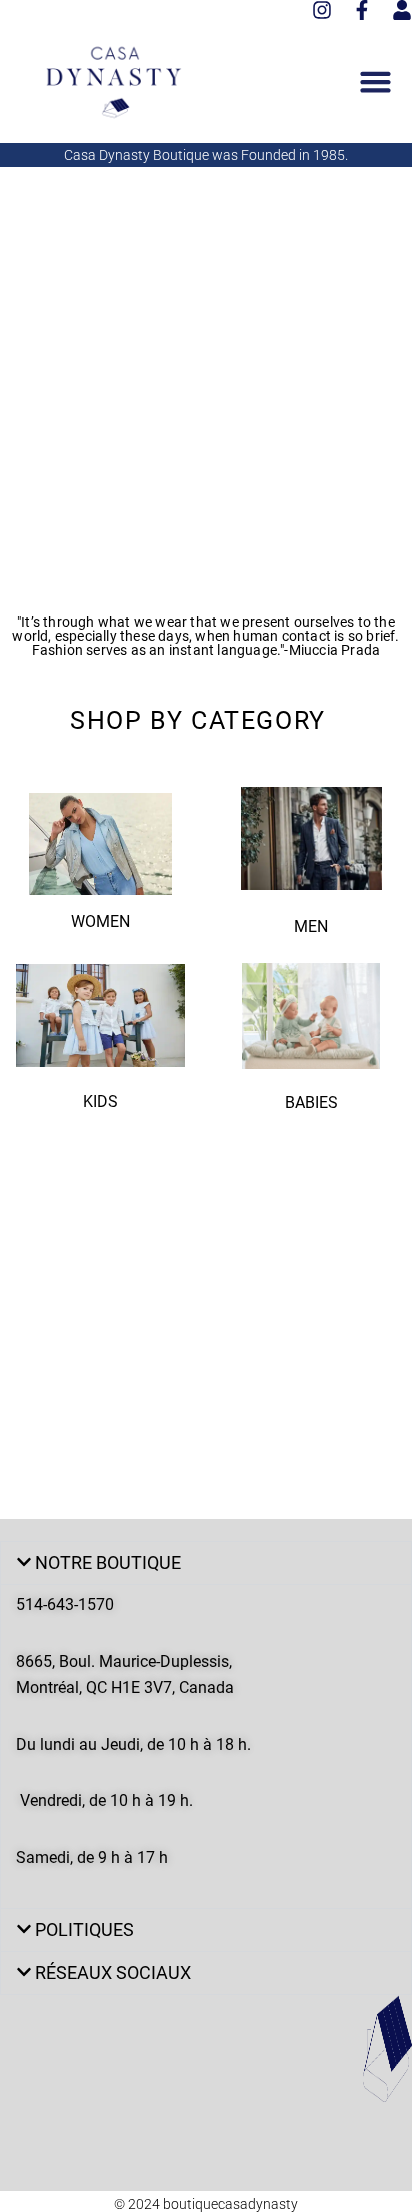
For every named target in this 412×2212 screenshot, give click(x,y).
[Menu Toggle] (375, 81)
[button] (206, 1563)
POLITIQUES (84, 1929)
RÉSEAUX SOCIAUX (113, 1972)
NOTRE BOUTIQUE (108, 1562)
